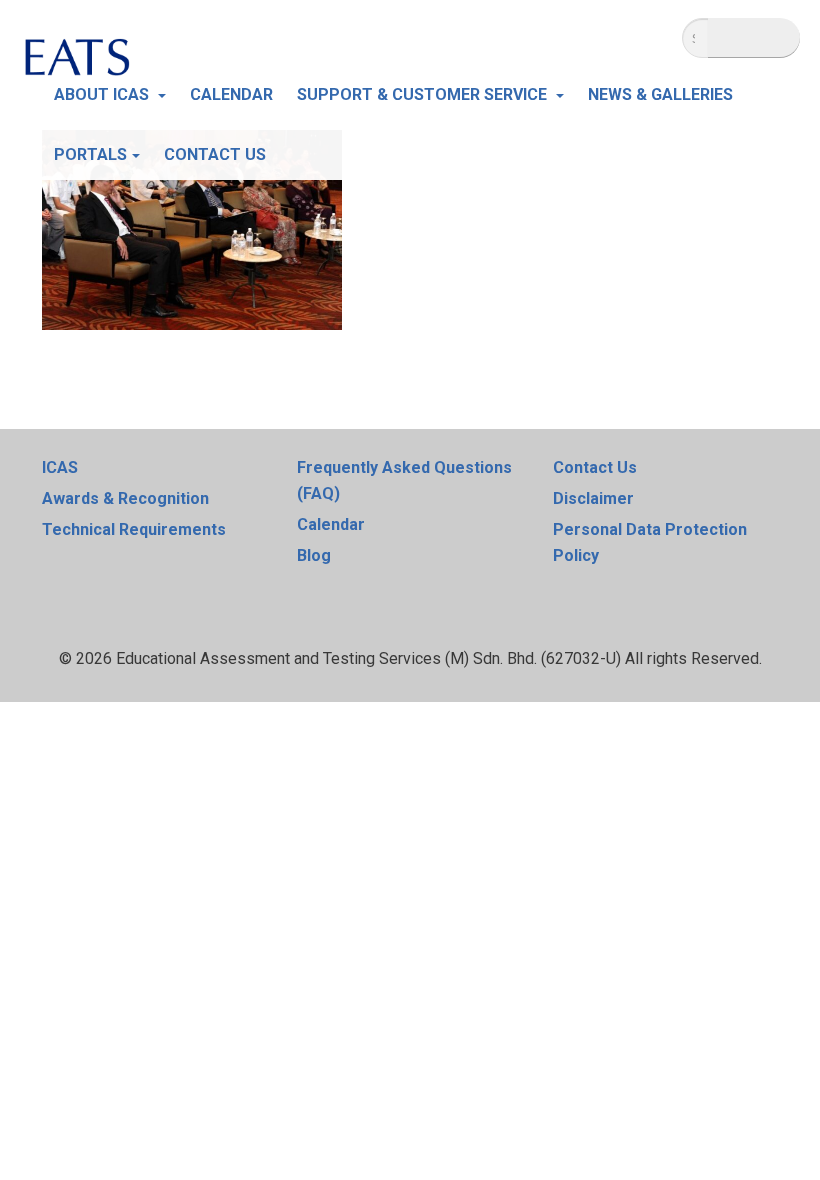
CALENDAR (231, 94)
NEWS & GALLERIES (660, 94)
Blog (314, 555)
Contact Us (595, 467)
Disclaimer (593, 498)
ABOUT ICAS (103, 94)
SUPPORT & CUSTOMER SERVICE (424, 94)
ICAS (60, 467)
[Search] (754, 38)
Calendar (331, 524)
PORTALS (90, 154)
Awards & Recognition (125, 498)
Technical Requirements (134, 529)
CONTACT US (215, 154)
